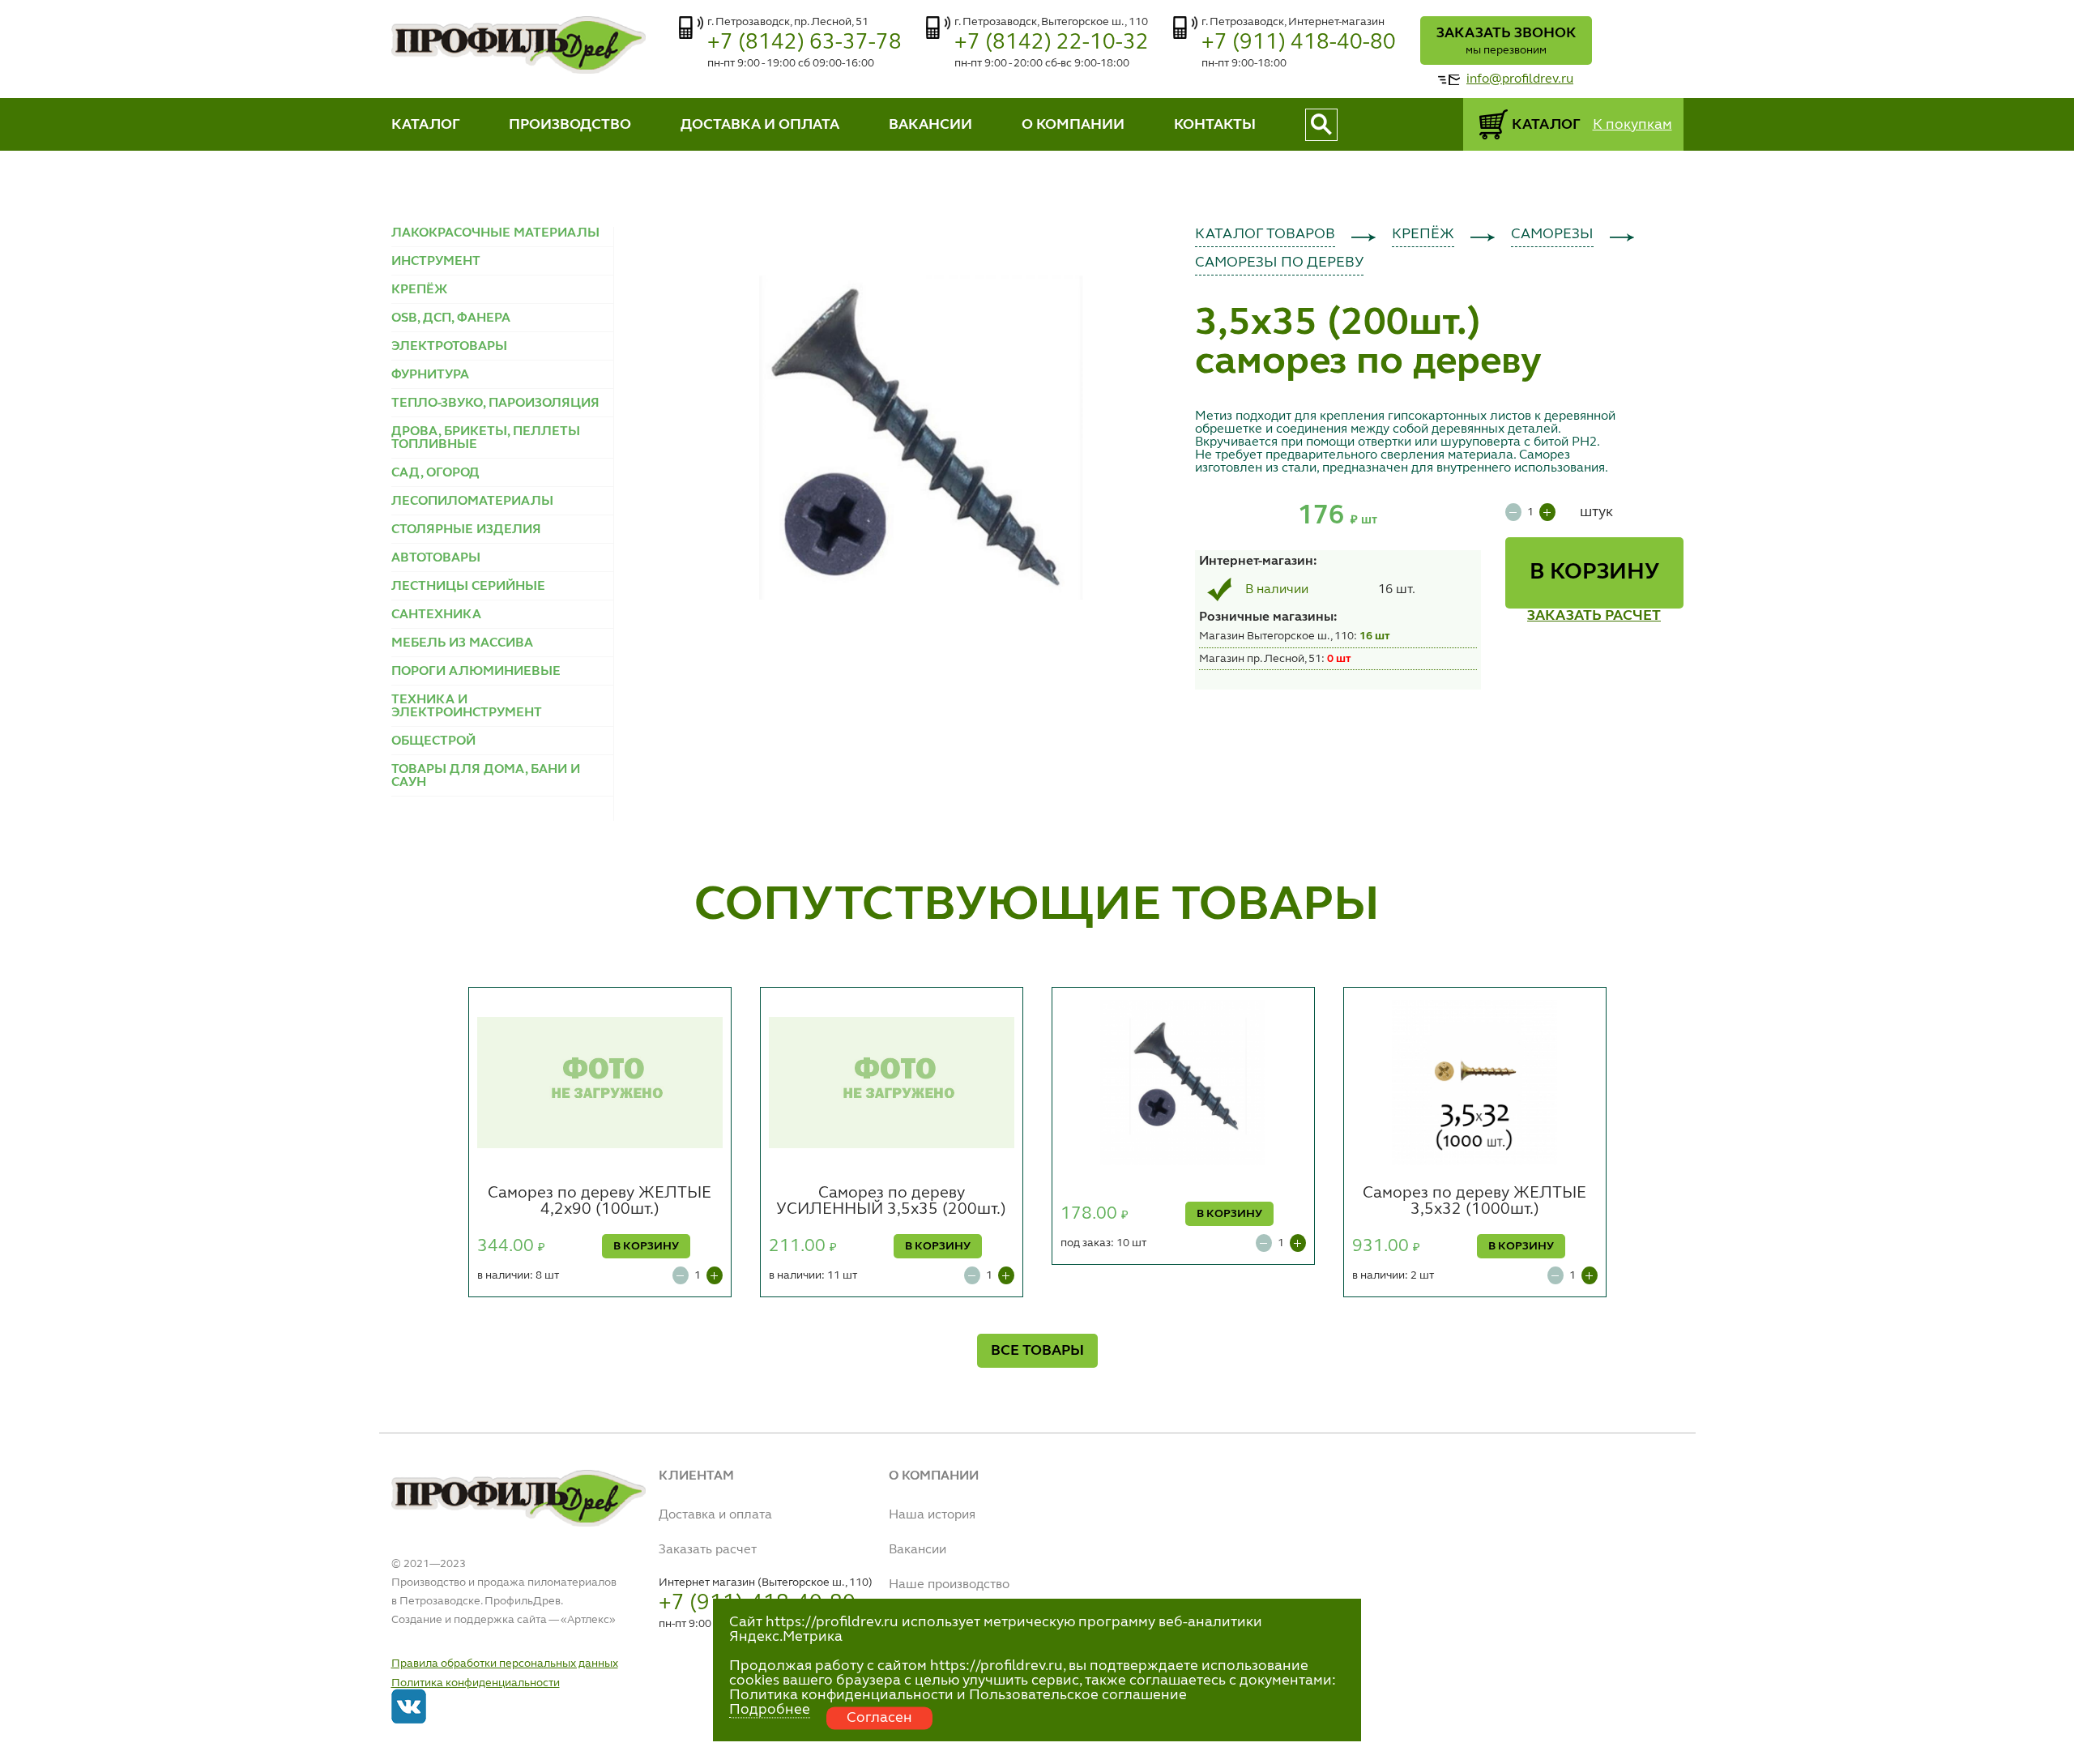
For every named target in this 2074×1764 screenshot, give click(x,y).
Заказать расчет (708, 1550)
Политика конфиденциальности (476, 1683)
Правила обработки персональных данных (505, 1664)
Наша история (932, 1515)
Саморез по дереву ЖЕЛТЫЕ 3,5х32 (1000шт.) (1474, 1202)
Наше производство (949, 1585)
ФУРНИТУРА (430, 375)
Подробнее (770, 1710)
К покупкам (1632, 125)
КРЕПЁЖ (419, 290)
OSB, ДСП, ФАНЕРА (451, 318)
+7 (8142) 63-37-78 (804, 43)
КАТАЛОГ (426, 125)
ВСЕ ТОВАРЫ (1037, 1351)
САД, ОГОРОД (435, 473)
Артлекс (588, 1620)
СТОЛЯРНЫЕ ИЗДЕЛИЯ (466, 530)
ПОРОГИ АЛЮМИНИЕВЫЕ (476, 672)
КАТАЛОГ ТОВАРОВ (1265, 234)
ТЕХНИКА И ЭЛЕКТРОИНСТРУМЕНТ (467, 707)
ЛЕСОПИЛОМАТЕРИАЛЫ (472, 502)
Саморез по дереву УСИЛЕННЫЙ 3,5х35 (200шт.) (891, 1202)
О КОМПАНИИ (1073, 125)
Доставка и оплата (715, 1515)
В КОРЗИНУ (1594, 573)
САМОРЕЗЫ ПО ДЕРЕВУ (1279, 263)
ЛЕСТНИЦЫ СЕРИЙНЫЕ (468, 587)
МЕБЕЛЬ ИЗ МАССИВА (462, 643)
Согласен (879, 1718)
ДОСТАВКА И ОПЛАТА (760, 125)
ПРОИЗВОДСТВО (570, 125)
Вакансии (918, 1550)
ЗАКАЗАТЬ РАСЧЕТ (1594, 616)
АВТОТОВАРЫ (436, 558)
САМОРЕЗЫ (1552, 234)
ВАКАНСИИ (930, 125)
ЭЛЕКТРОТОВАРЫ (449, 347)
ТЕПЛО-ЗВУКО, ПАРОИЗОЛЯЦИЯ (495, 404)
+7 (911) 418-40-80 (1299, 43)
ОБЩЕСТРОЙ (433, 741)
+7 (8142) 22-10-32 (1052, 43)
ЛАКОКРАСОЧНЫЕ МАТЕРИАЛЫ (495, 233)
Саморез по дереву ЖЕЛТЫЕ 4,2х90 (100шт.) (600, 1202)
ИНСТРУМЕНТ (436, 262)
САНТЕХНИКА (436, 615)
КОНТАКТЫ (1215, 125)
